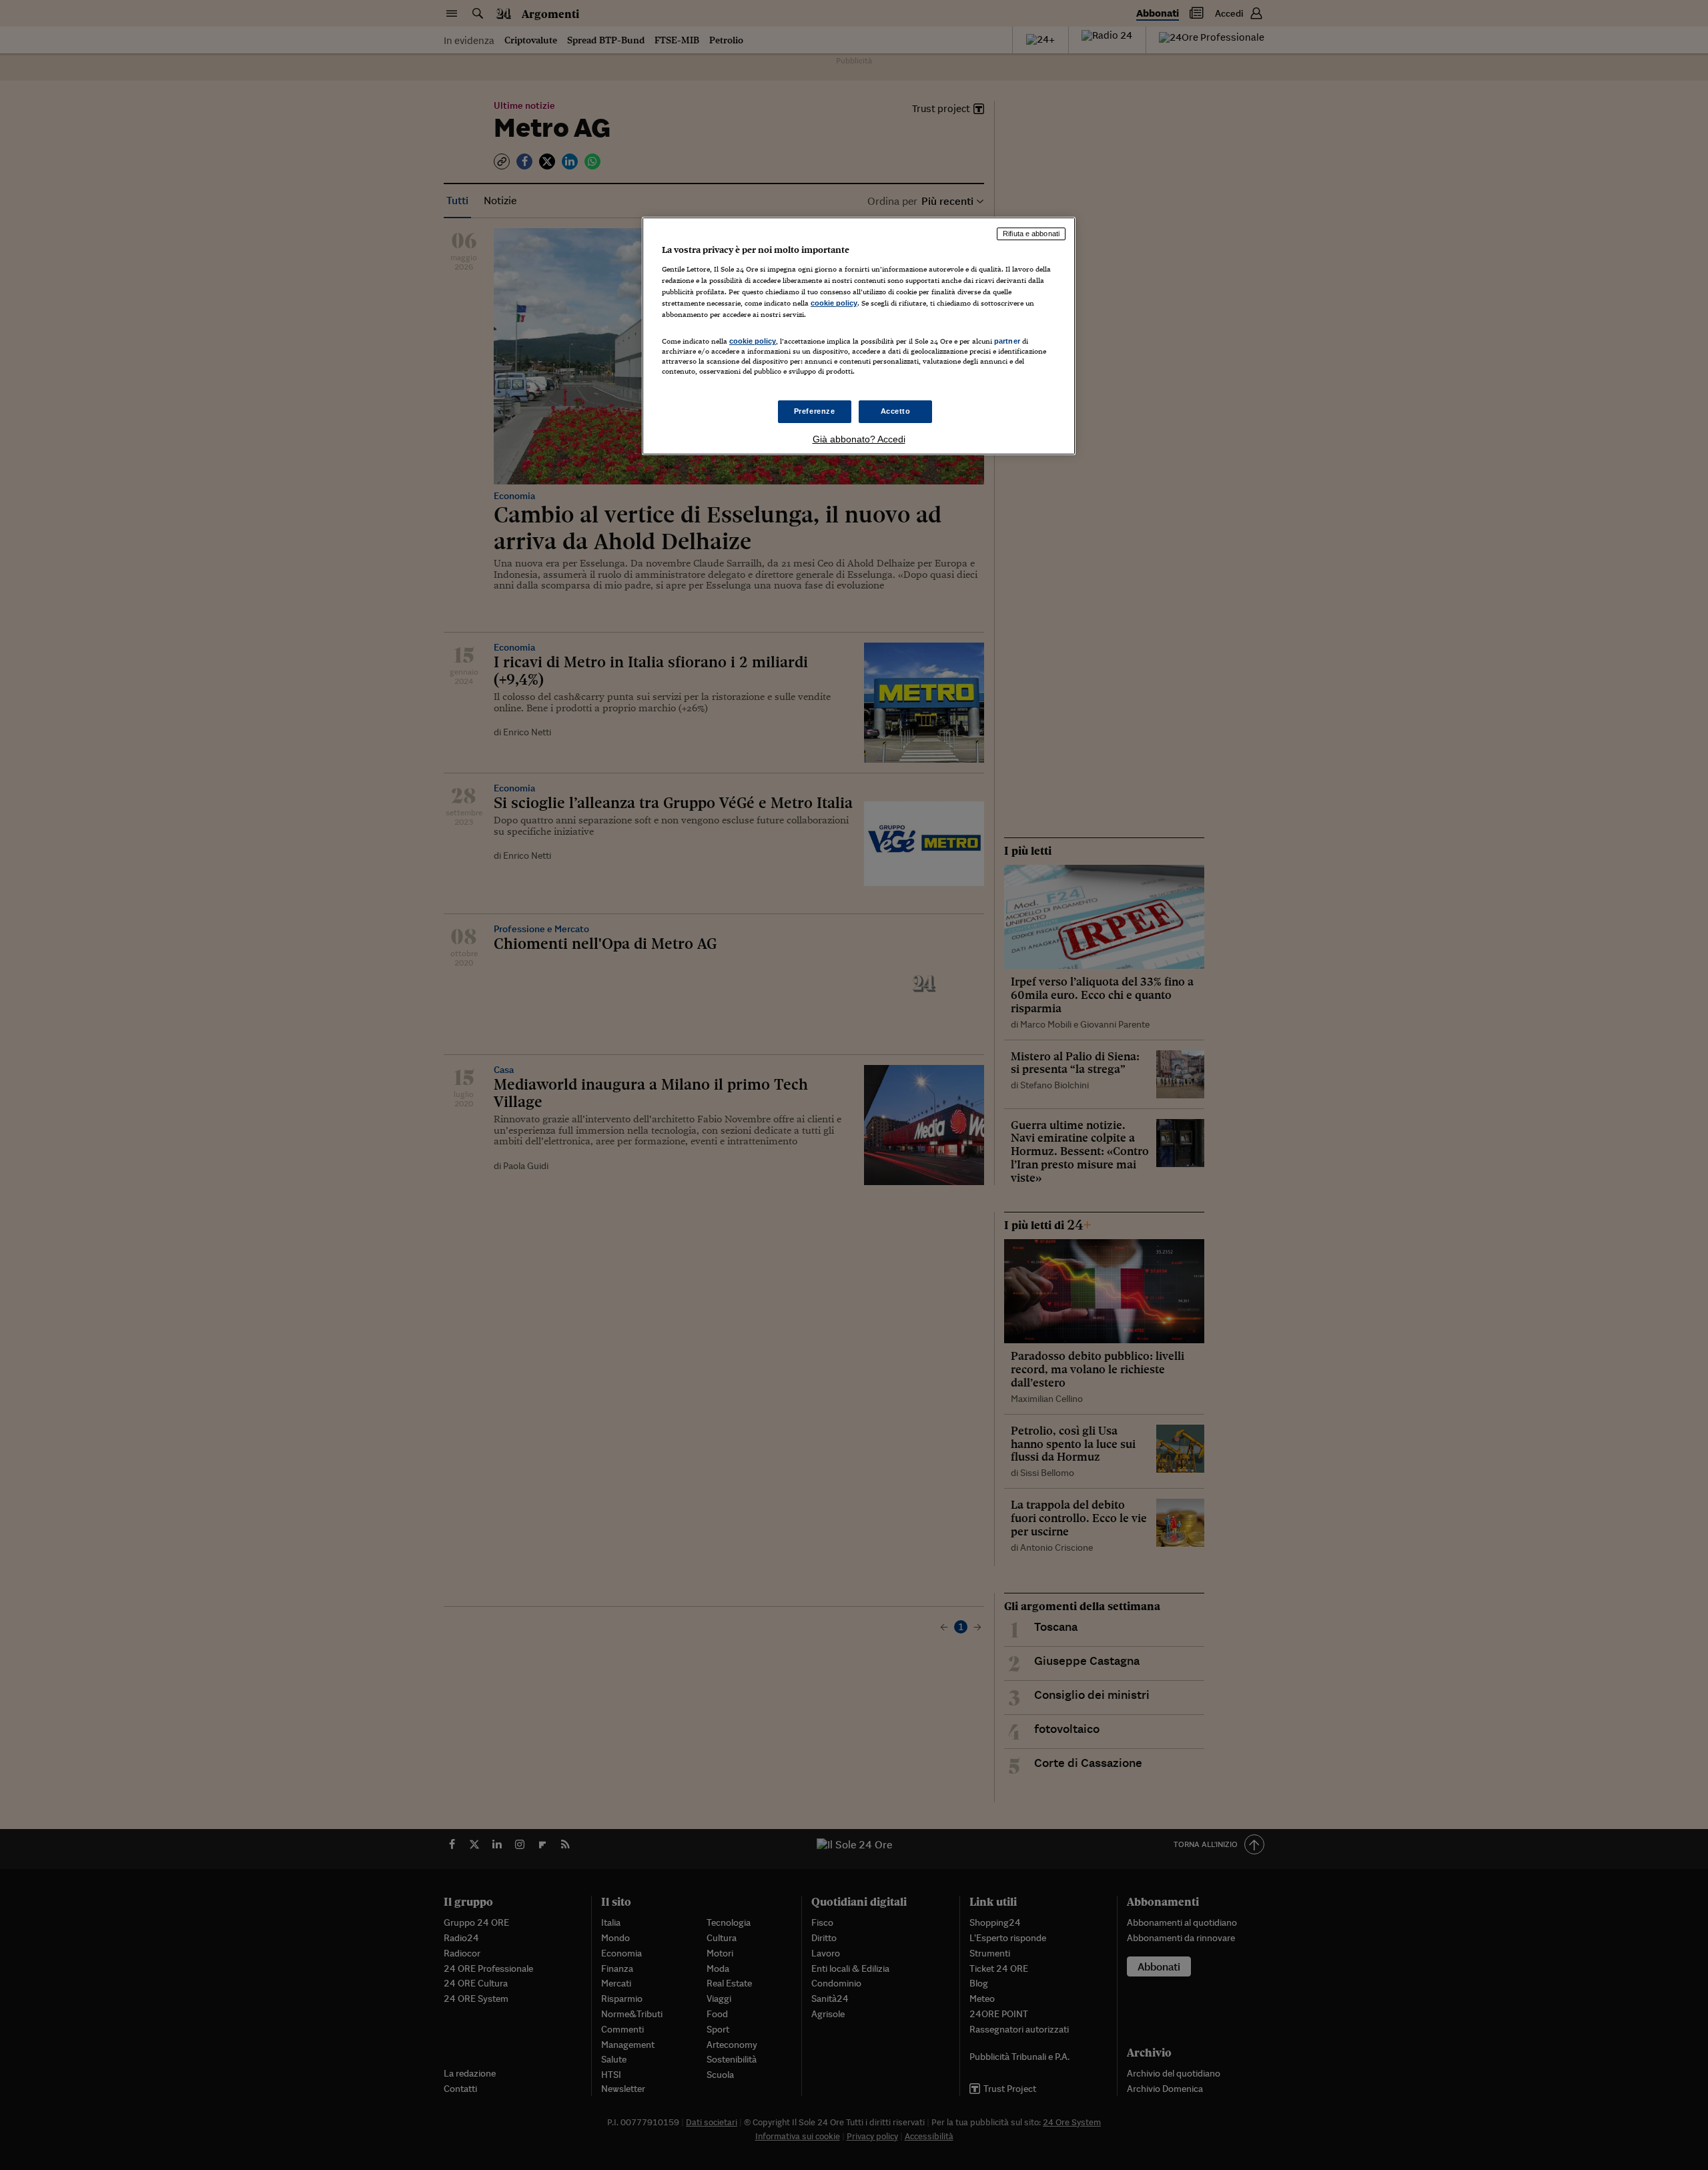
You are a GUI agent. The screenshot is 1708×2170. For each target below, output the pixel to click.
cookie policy (834, 303)
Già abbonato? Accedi (859, 439)
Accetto (896, 411)
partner (1007, 341)
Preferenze (815, 411)
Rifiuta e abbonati (1031, 234)
